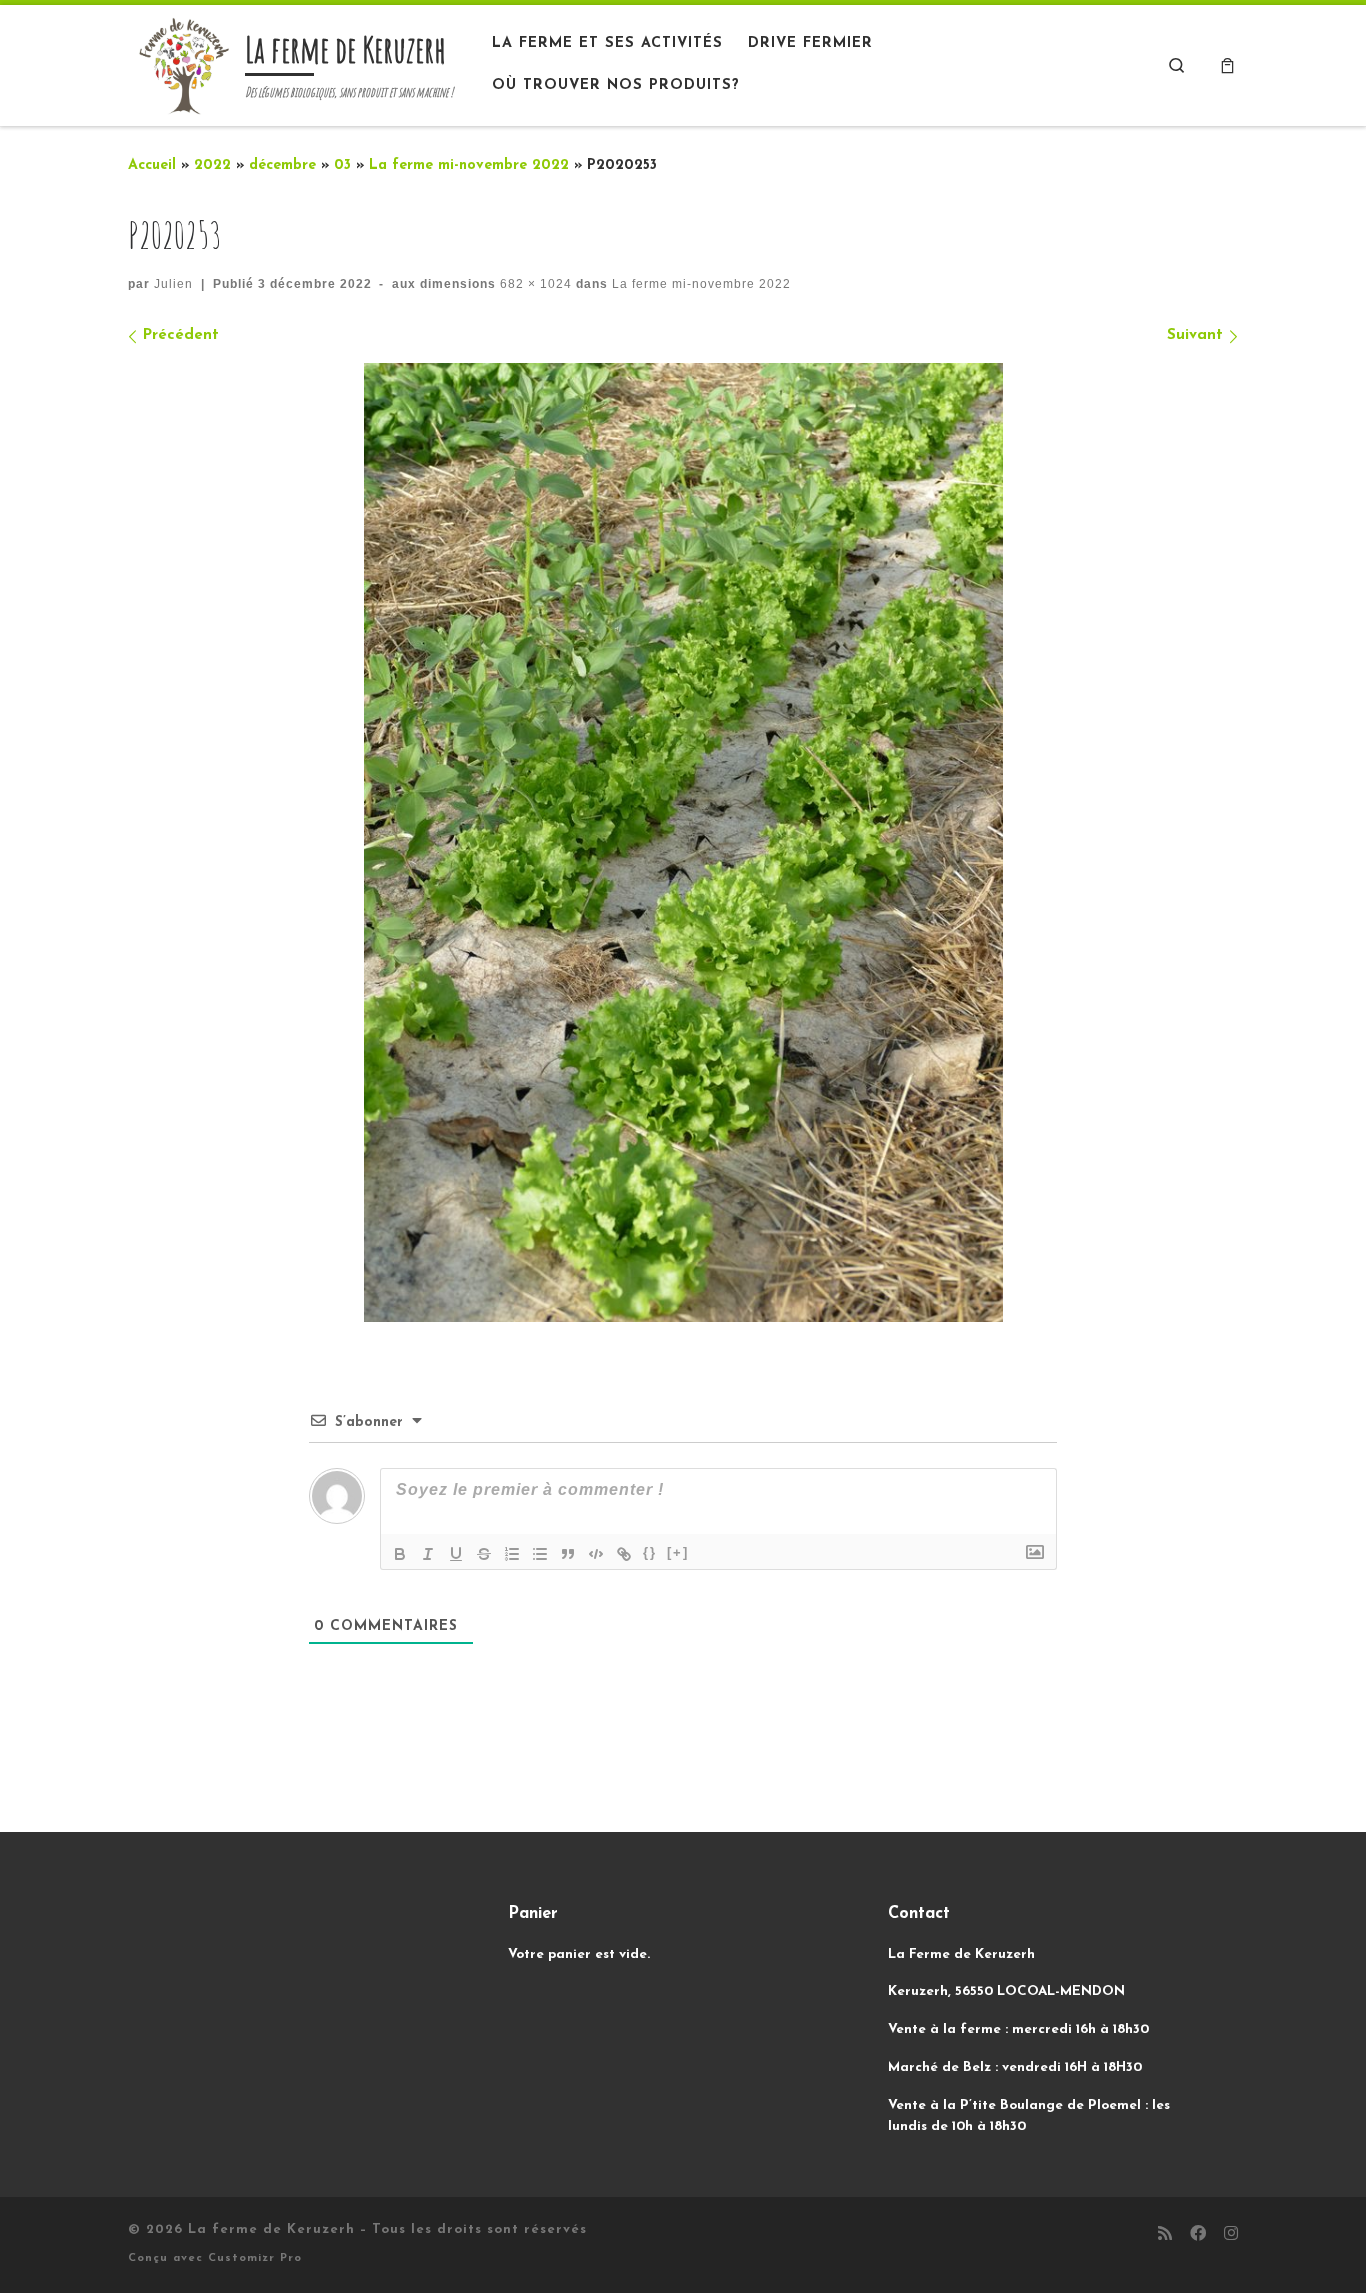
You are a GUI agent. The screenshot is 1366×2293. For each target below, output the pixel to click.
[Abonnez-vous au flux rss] (1165, 2235)
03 (342, 165)
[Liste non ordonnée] (540, 1554)
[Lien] (624, 1554)
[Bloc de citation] (568, 1554)
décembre (282, 165)
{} (650, 1552)
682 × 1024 (534, 284)
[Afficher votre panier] (1227, 65)
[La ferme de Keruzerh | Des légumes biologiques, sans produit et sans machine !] (183, 63)
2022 (212, 165)
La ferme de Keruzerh (271, 2229)
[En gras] (400, 1554)
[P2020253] (683, 842)
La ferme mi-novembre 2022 (469, 165)
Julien (173, 284)
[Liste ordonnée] (512, 1554)
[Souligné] (456, 1554)
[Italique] (428, 1554)
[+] (678, 1552)
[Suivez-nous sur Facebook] (1198, 2235)
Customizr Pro (255, 2258)
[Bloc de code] (596, 1554)
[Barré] (484, 1554)
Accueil (152, 165)
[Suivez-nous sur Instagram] (1231, 2235)
